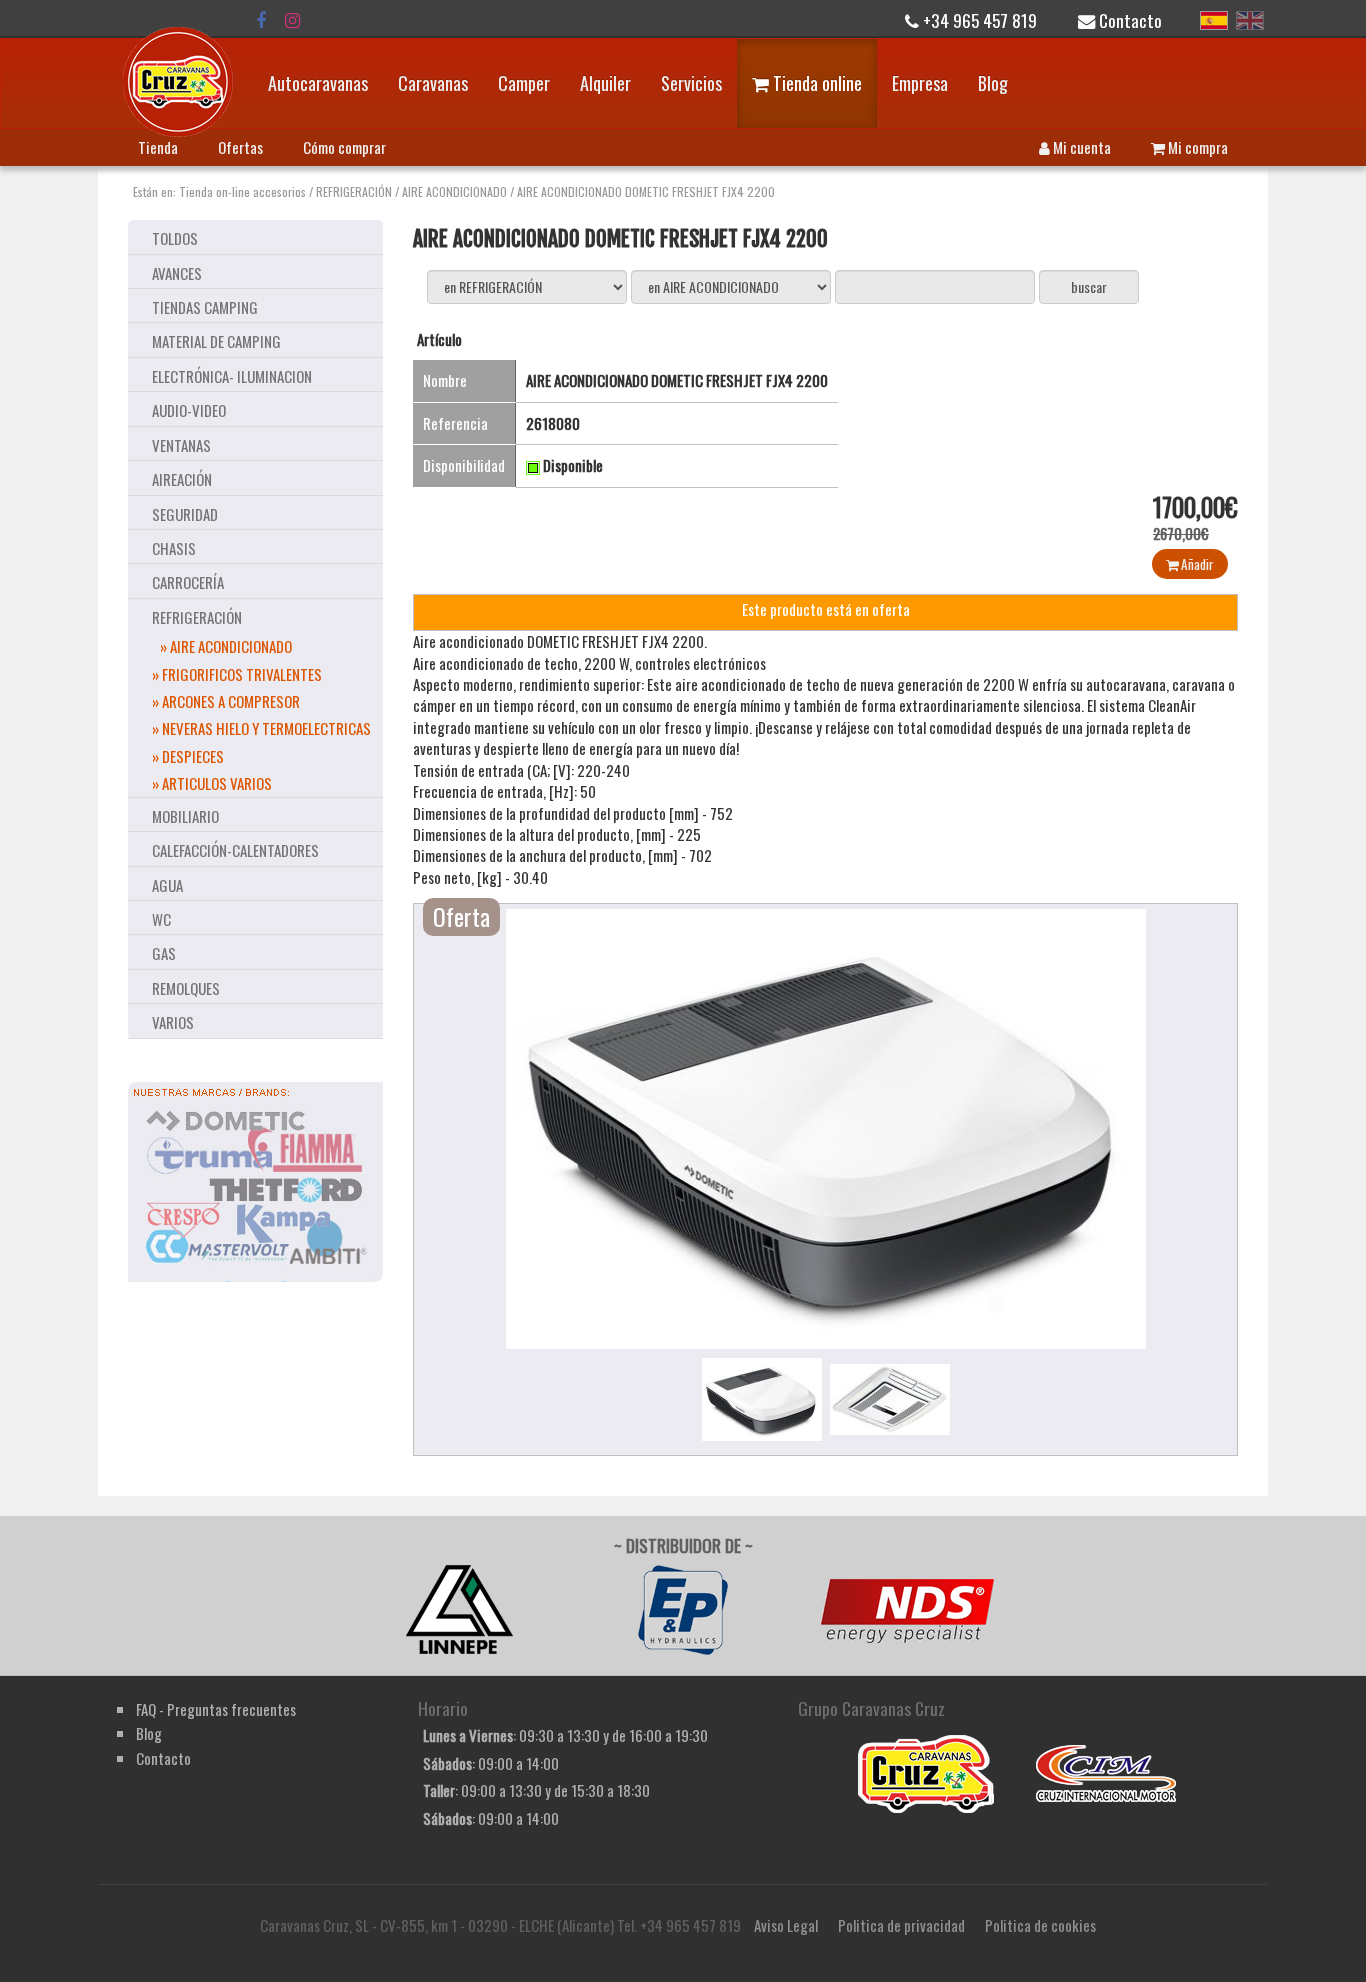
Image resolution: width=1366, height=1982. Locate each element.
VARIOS (173, 1022)
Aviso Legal (786, 1925)
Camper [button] (524, 83)
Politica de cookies (1040, 1925)
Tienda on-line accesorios (242, 191)
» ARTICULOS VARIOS (212, 783)
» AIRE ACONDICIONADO (226, 646)
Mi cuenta (1080, 147)
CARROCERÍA (188, 582)
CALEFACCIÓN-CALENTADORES (235, 850)
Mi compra (1196, 147)
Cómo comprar (344, 147)
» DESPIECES (188, 756)
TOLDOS (175, 238)
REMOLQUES (186, 988)
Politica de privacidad (901, 1925)
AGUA (167, 885)
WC (161, 919)
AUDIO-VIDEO (189, 410)
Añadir (1196, 564)
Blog (993, 83)
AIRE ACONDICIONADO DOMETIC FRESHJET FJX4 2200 (646, 191)
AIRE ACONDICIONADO (454, 191)
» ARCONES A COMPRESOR (226, 701)
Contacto (1128, 20)
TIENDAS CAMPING (205, 307)
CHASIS (174, 548)
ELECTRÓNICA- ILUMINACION (232, 376)
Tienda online (815, 83)
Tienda (158, 147)
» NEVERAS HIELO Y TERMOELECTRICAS (261, 728)
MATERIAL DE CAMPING (216, 341)
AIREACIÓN (182, 479)
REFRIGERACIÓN (354, 191)
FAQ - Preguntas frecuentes (216, 1709)
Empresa (920, 83)
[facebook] (261, 20)
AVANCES (177, 273)
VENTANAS (181, 445)
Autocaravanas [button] (318, 83)
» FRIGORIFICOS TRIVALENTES (237, 674)
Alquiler (605, 83)
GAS (164, 953)
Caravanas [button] (433, 83)
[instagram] (292, 20)
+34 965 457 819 (978, 20)
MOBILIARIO (185, 816)
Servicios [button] (691, 83)
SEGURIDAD (185, 514)
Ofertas (240, 147)
